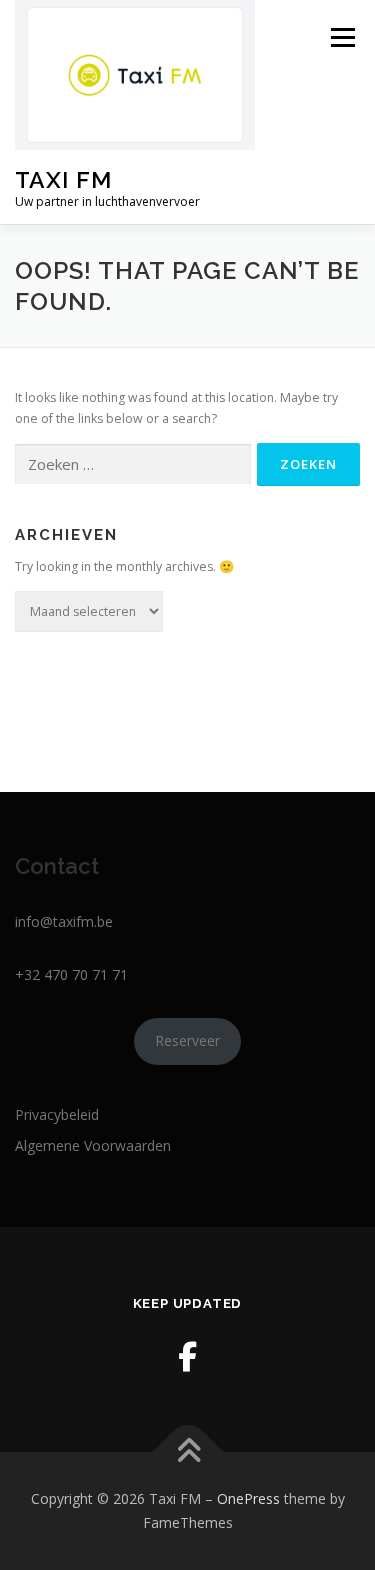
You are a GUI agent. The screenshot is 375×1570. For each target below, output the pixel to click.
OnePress (248, 1498)
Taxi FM (63, 179)
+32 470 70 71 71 (71, 974)
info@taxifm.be (64, 921)
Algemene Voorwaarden (93, 1145)
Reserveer (187, 1040)
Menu (341, 37)
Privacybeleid (57, 1114)
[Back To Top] (187, 1452)
